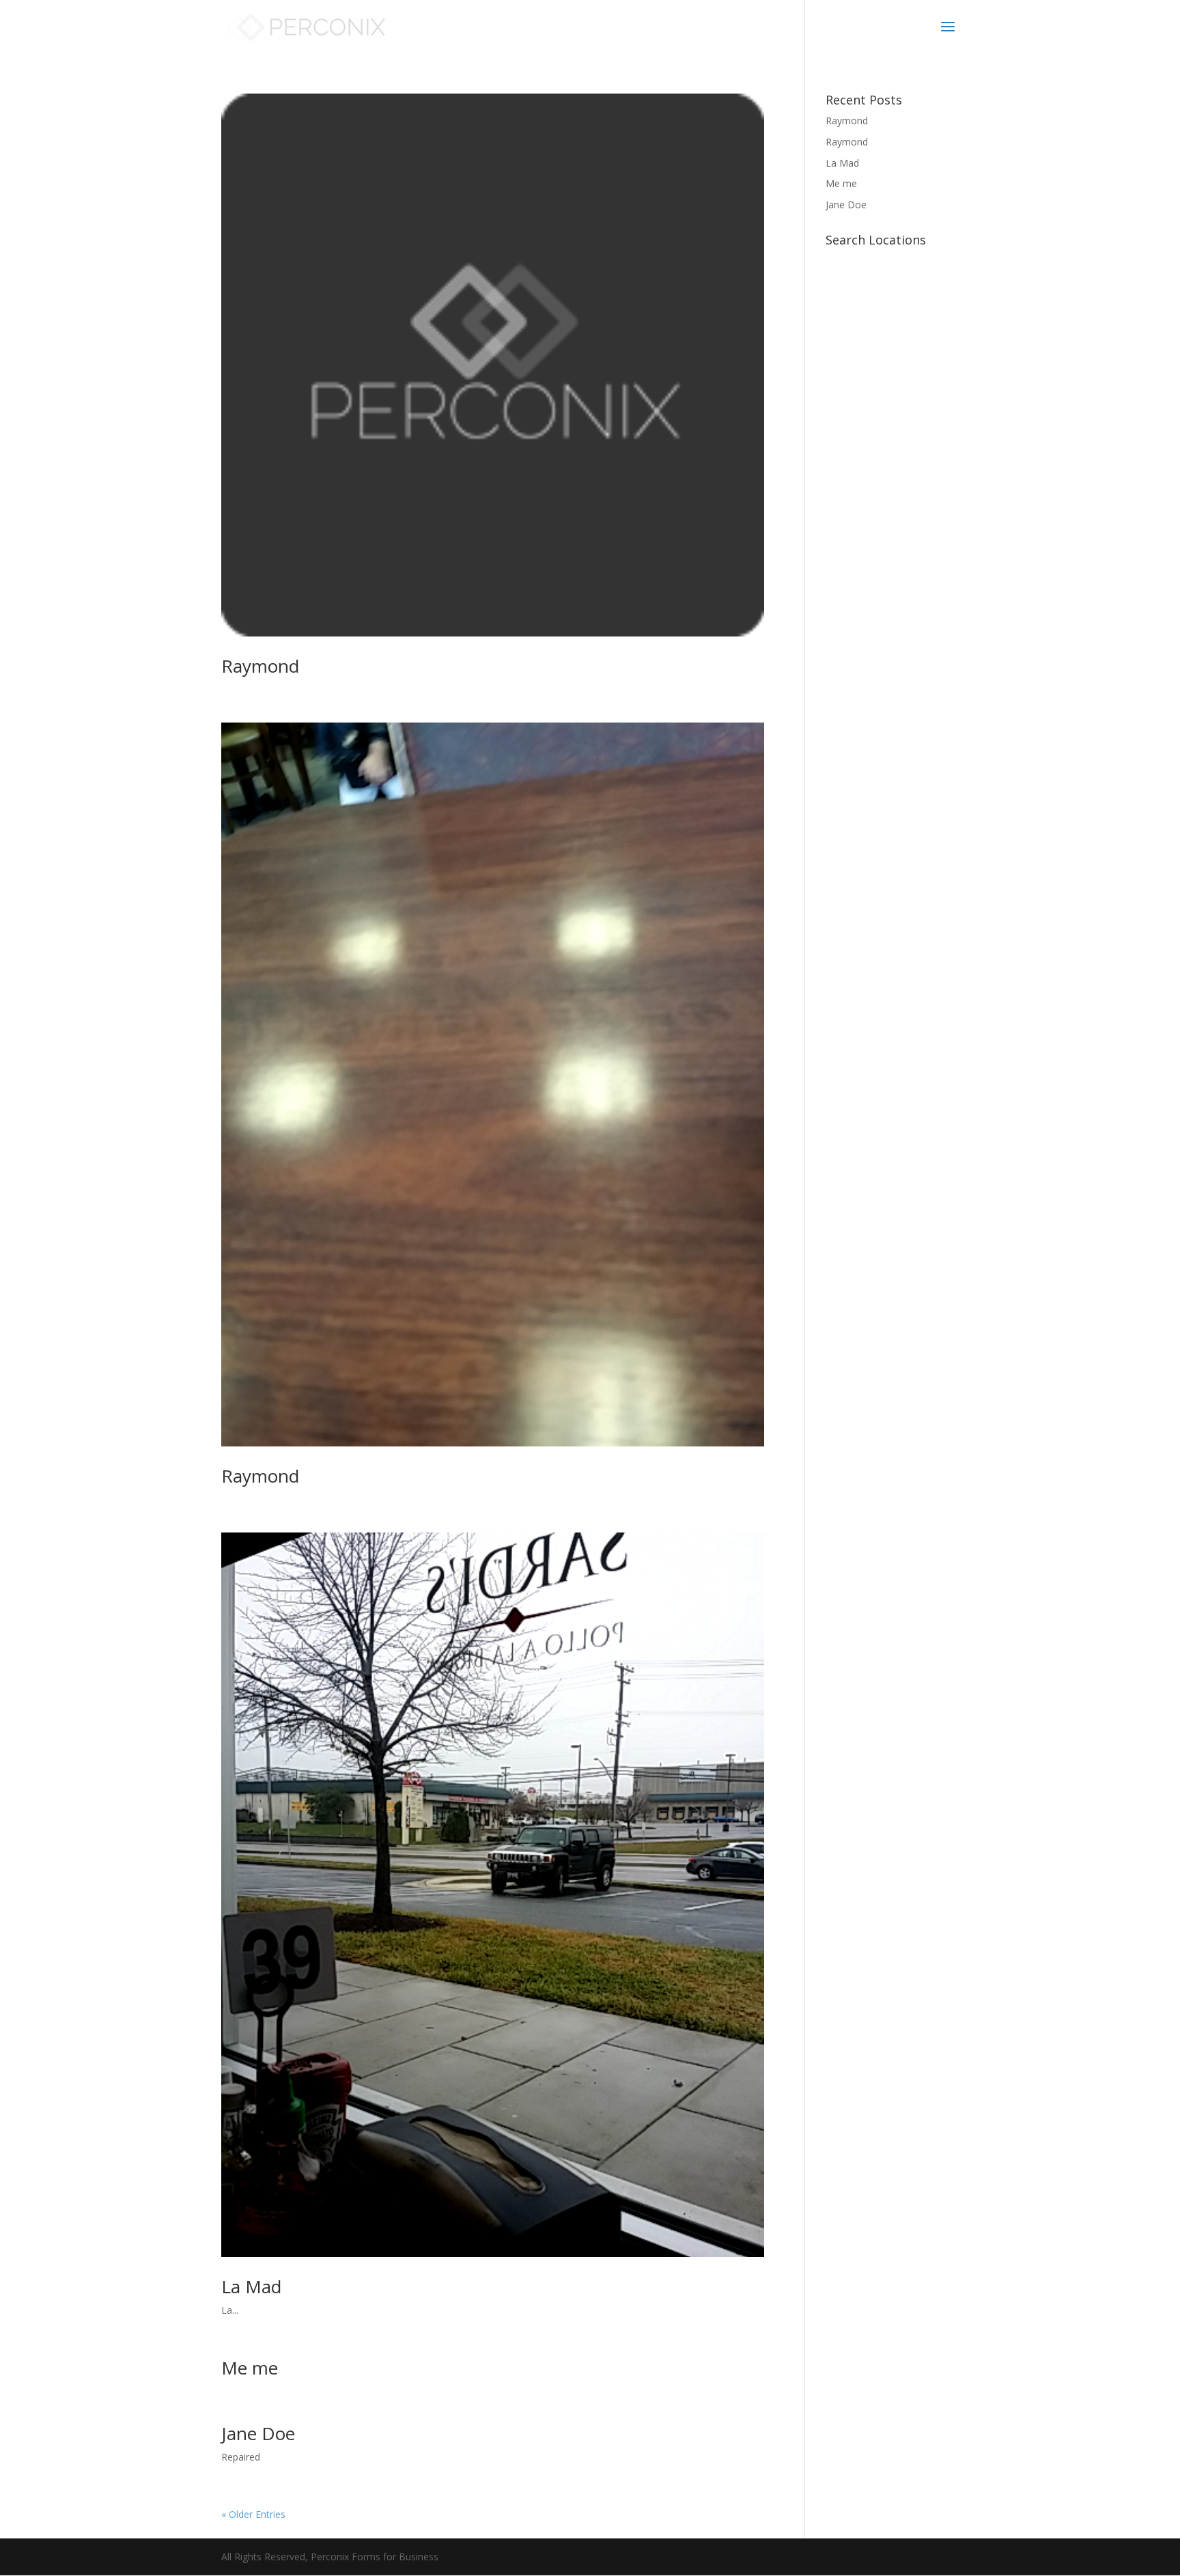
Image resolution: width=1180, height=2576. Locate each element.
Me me (250, 2368)
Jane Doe (258, 2433)
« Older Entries (253, 2514)
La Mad (251, 2286)
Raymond (260, 666)
